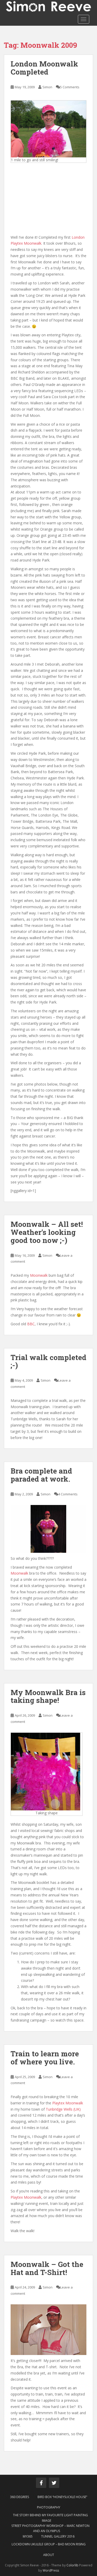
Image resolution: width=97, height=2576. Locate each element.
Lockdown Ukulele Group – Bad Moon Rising (49, 2544)
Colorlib (72, 2565)
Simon (47, 87)
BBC (31, 1324)
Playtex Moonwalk (68, 2103)
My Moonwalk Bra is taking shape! (48, 1696)
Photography (49, 2507)
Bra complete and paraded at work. (41, 1475)
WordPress (51, 2570)
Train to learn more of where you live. (45, 2058)
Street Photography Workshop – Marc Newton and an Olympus (50, 2528)
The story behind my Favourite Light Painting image (50, 2518)
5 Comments (70, 87)
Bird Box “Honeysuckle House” (62, 2497)
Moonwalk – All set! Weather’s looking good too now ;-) (47, 1232)
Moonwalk (39, 1275)
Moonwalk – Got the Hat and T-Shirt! (47, 2268)
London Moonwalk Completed (44, 68)
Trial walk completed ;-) (48, 1361)
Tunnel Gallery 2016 (58, 2536)
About (49, 2555)
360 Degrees (20, 2497)
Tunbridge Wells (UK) (63, 2109)
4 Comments (68, 1494)
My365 (28, 2536)
